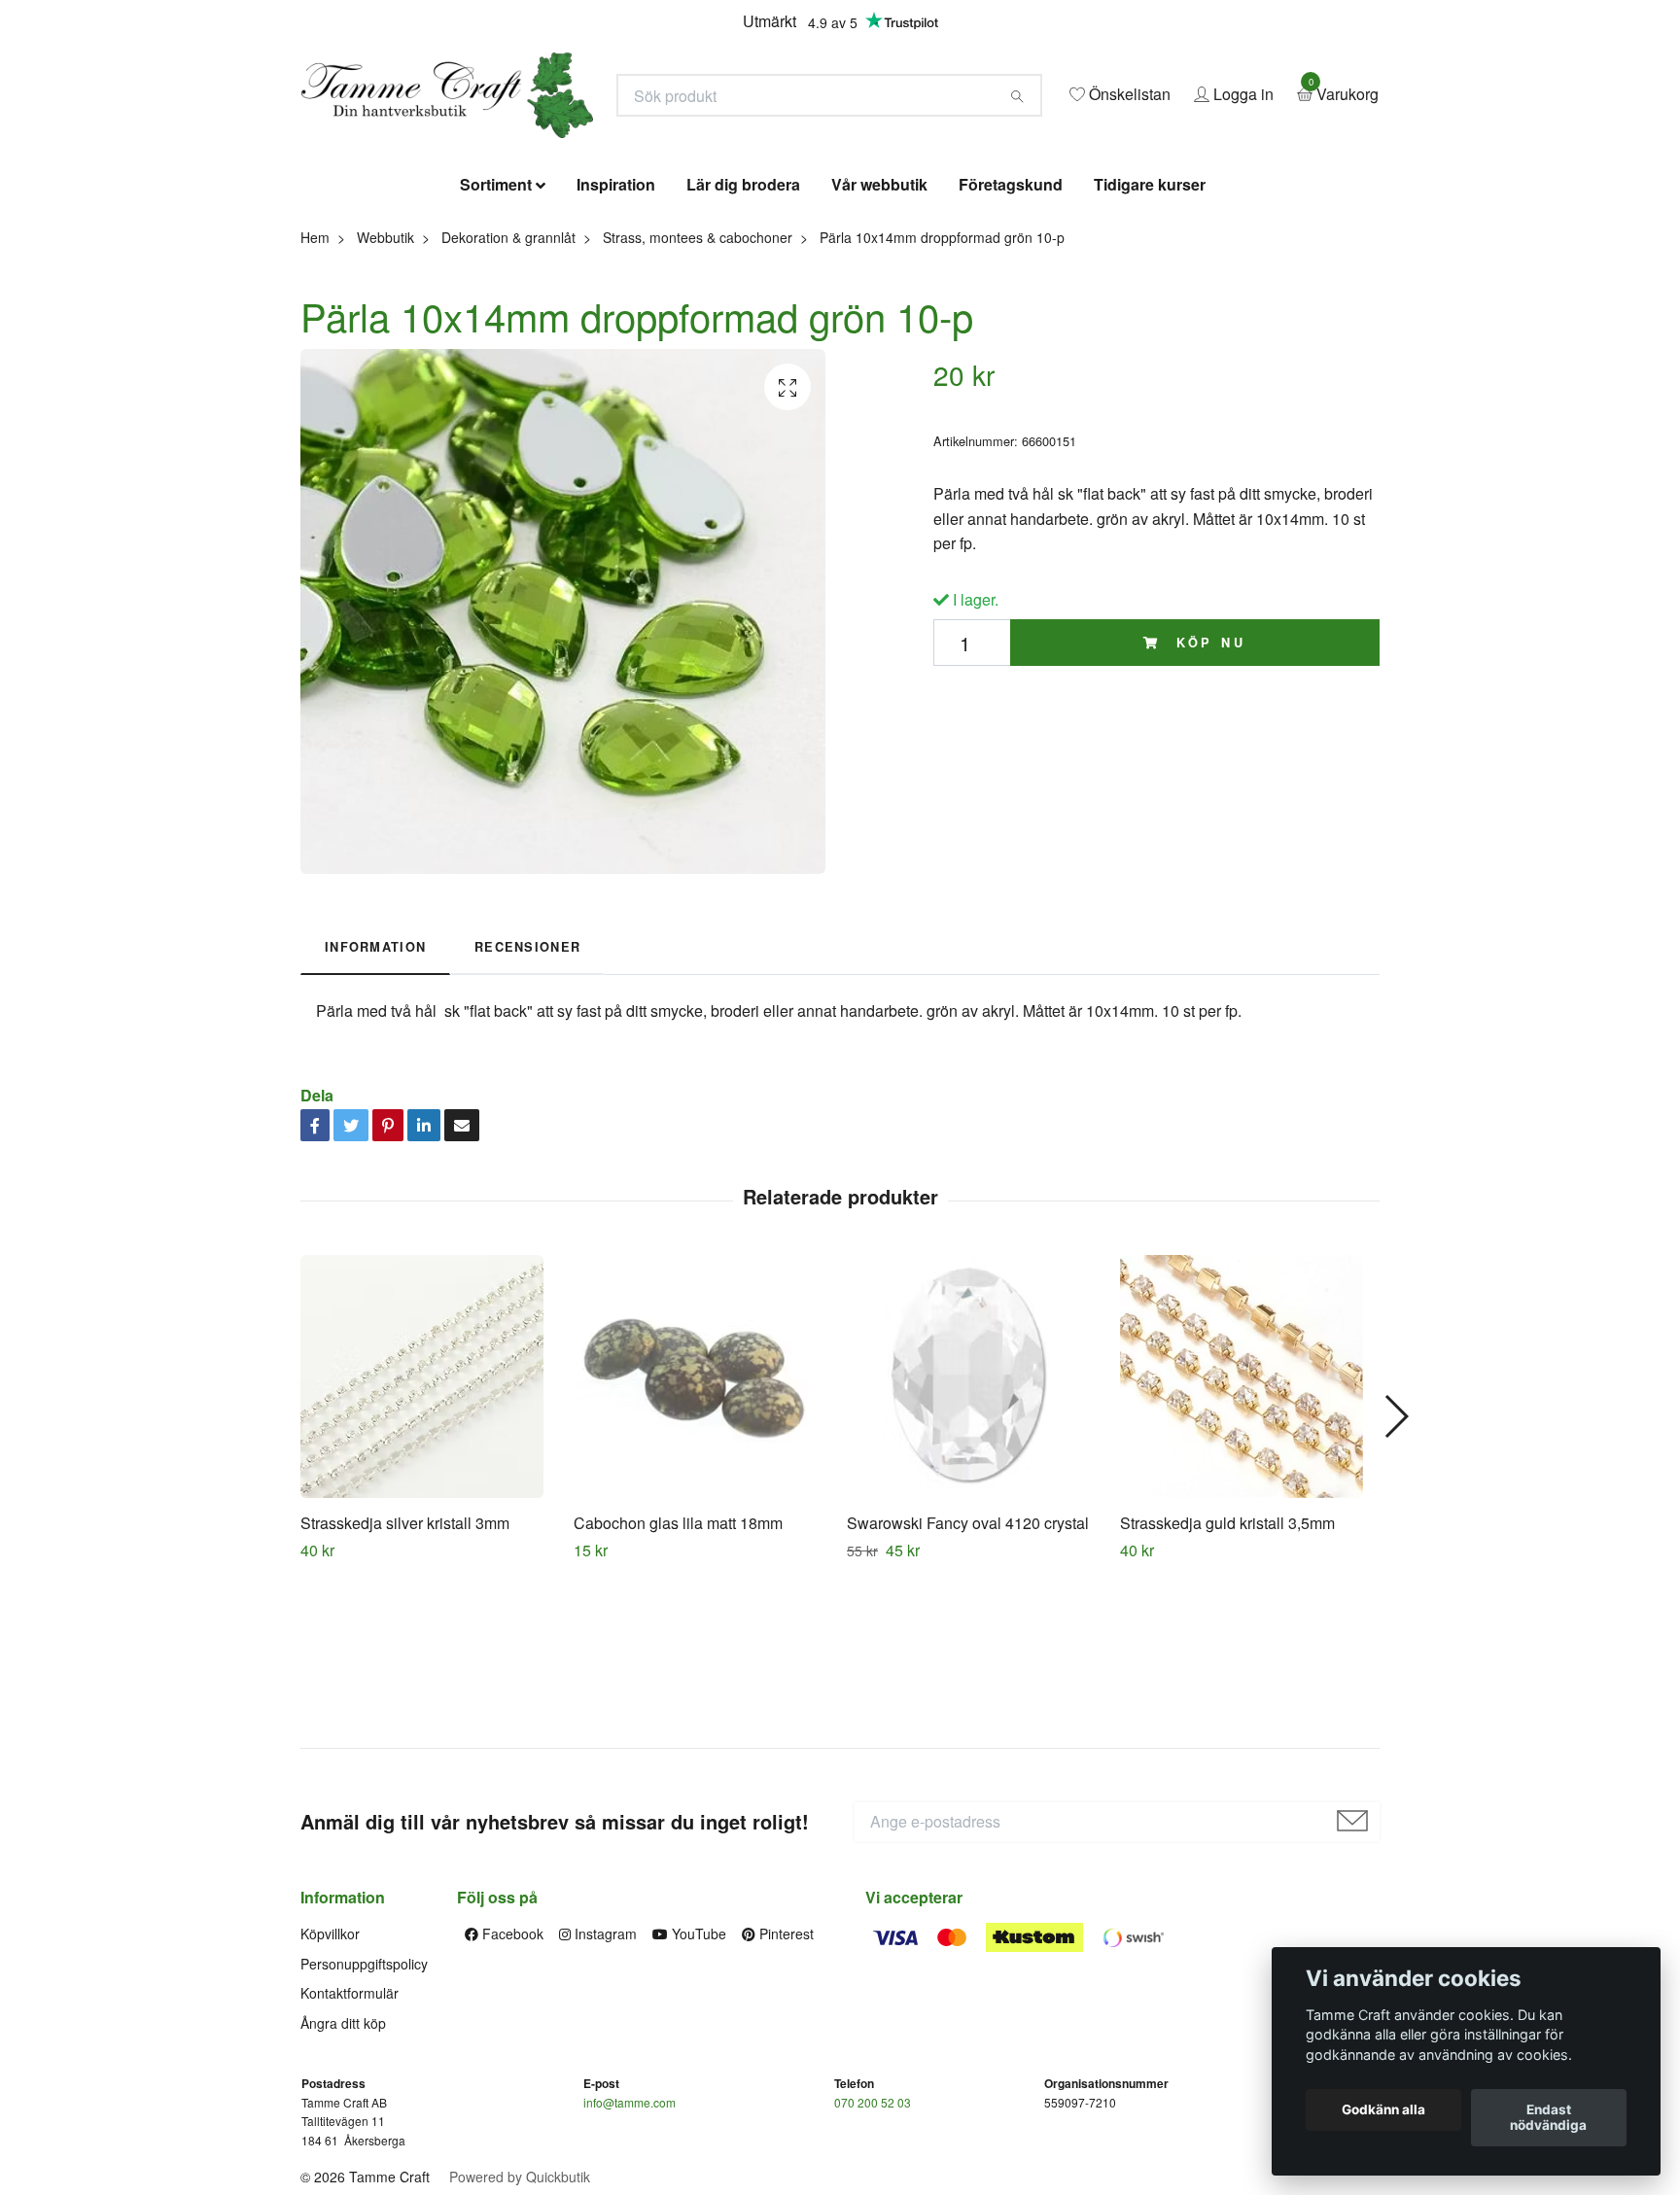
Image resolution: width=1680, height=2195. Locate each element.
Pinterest (785, 2075)
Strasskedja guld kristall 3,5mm (1227, 1664)
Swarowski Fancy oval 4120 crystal (968, 1664)
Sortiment (496, 326)
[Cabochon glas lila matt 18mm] (703, 1517)
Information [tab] (375, 1089)
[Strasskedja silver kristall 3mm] (430, 1517)
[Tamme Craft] (642, 153)
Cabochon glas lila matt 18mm (678, 1664)
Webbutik (385, 378)
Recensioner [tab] (527, 1089)
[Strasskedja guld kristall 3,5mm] (1249, 1517)
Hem (315, 378)
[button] (1396, 1557)
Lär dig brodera (743, 326)
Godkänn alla (1383, 2110)
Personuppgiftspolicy (364, 2105)
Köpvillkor (330, 2075)
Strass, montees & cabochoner (698, 378)
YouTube (697, 2075)
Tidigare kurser (1150, 326)
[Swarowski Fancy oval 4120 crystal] (976, 1517)
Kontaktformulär (350, 2134)
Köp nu (1207, 784)
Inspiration (616, 326)
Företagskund (1011, 326)
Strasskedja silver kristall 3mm (405, 1664)
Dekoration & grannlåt (508, 378)
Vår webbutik (879, 326)
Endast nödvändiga (1548, 2118)
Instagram (604, 2075)
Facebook (511, 2075)
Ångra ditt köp (343, 2164)
